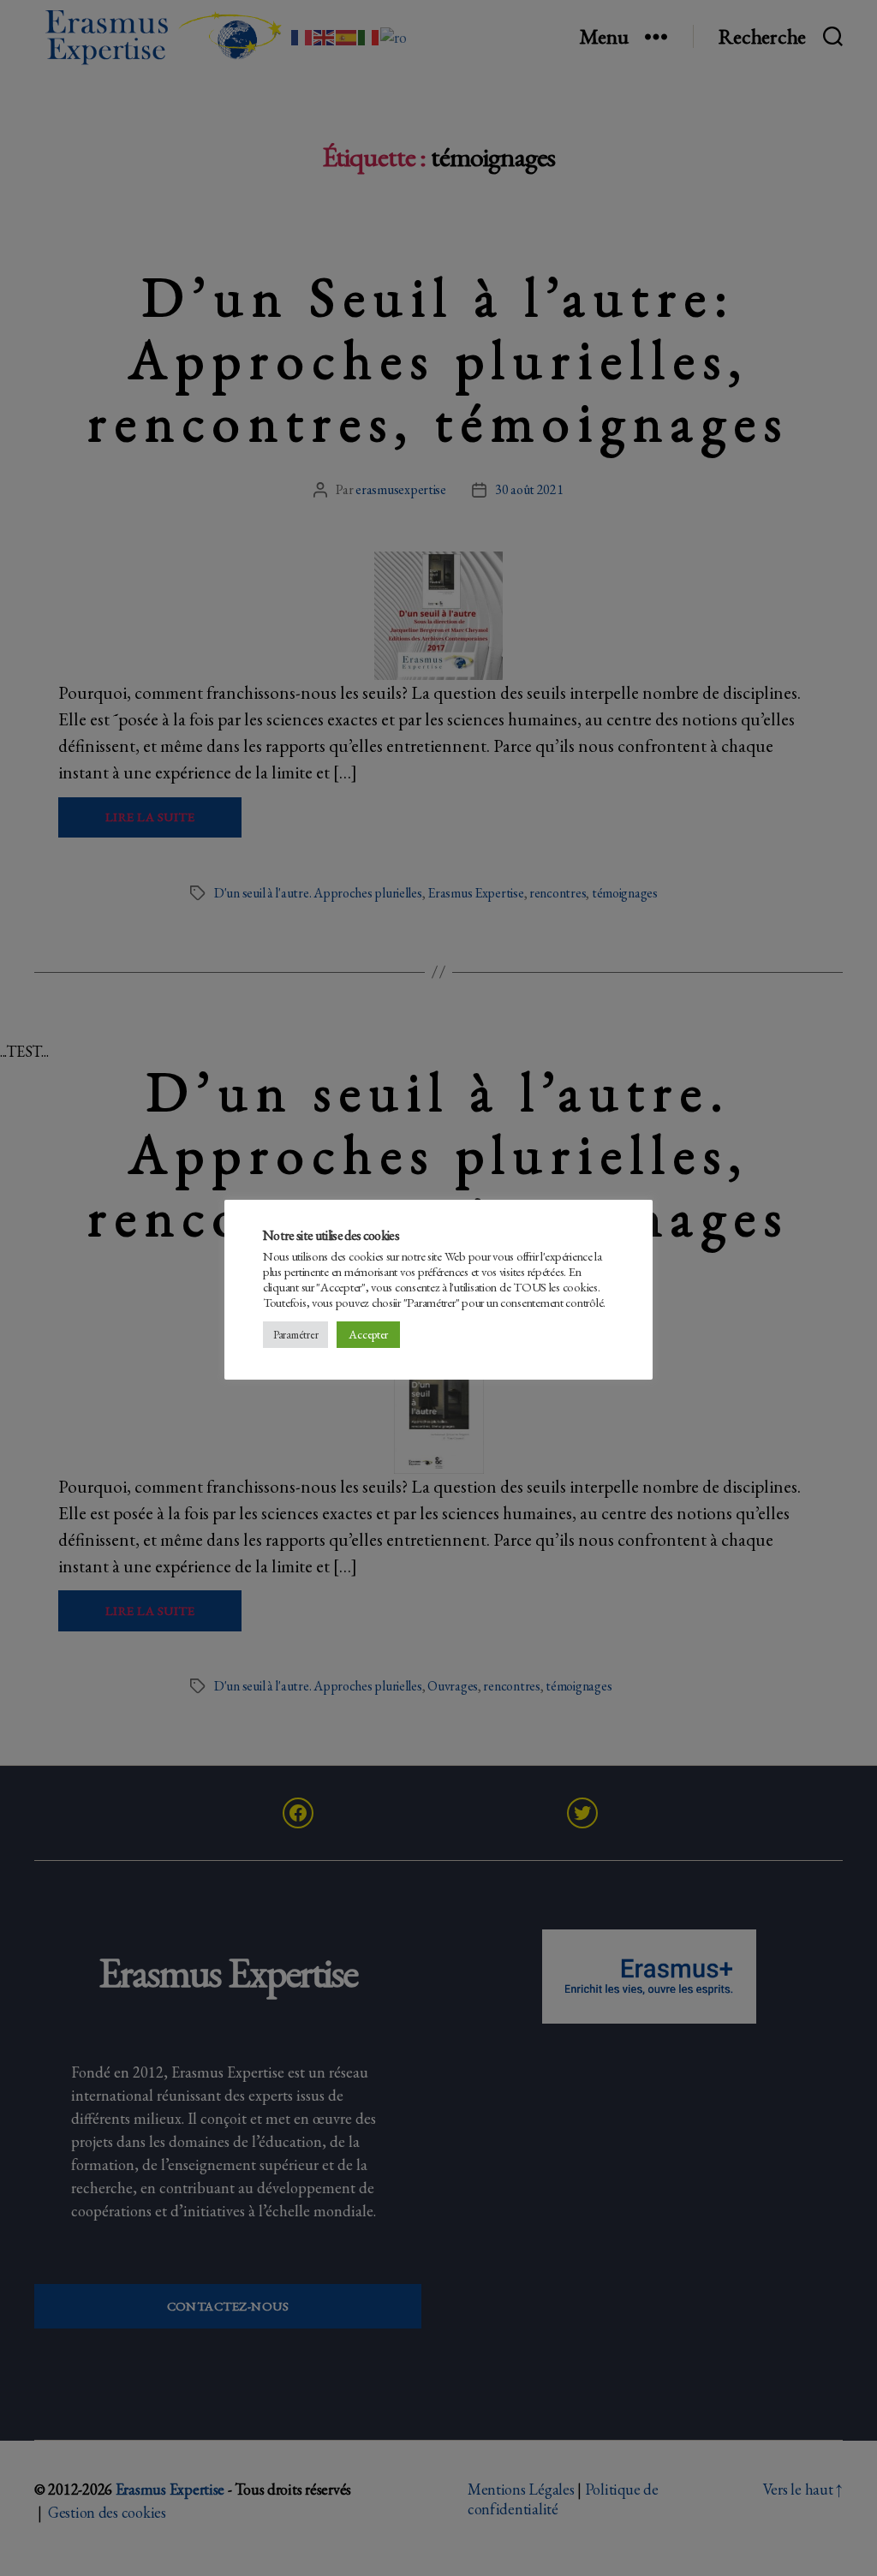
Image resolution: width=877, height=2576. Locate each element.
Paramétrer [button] (295, 1335)
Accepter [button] (368, 1334)
